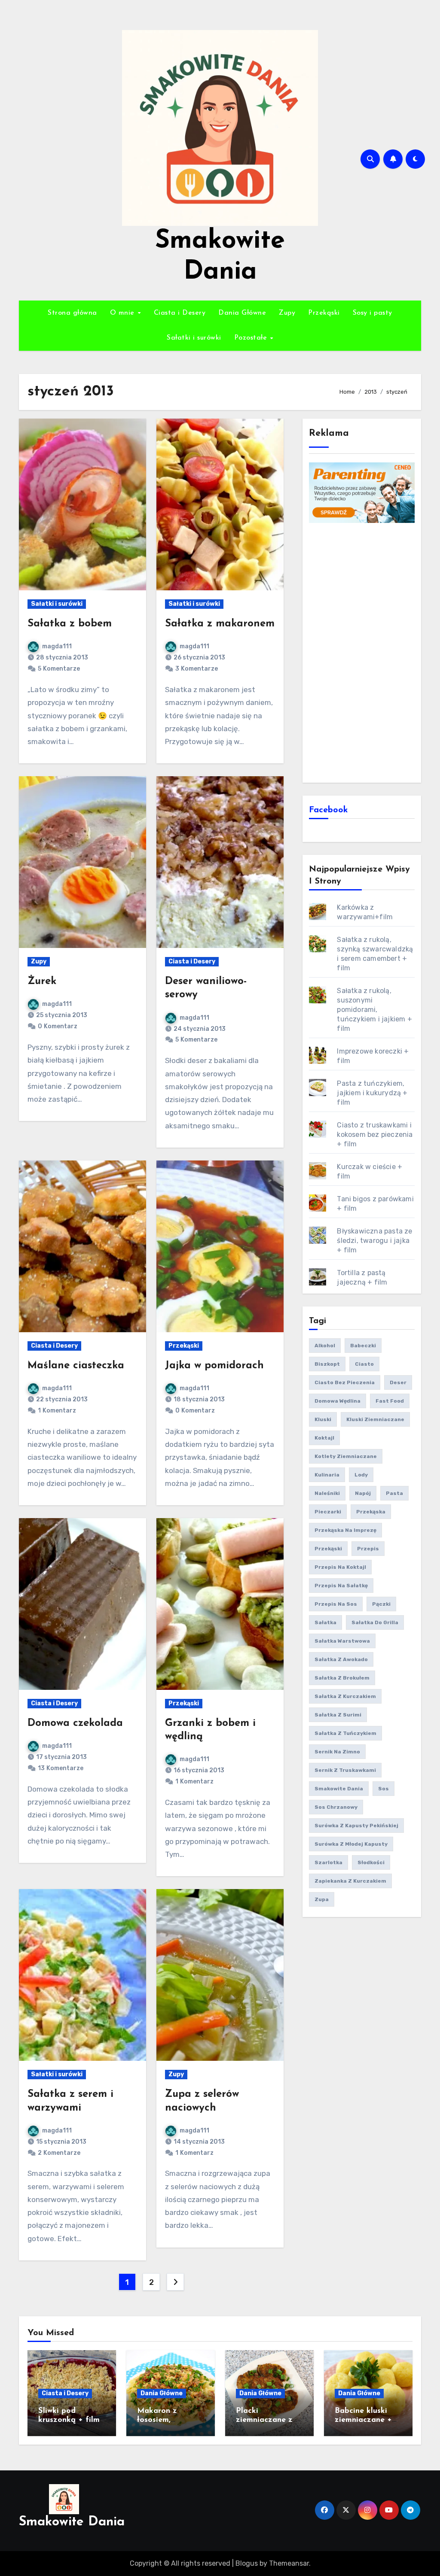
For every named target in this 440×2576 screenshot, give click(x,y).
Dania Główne (242, 313)
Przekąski (324, 313)
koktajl (324, 1438)
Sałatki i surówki (194, 338)
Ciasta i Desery (180, 313)
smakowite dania (339, 1789)
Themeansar (289, 2563)
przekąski (328, 1549)
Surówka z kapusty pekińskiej (356, 1826)
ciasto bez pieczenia (345, 1382)
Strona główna (72, 313)
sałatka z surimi (338, 1715)
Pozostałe (252, 338)
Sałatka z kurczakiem (345, 1696)
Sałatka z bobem (70, 624)
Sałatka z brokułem (342, 1678)
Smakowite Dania (72, 2522)
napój (363, 1493)
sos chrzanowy (336, 1807)
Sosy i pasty (373, 313)
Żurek (42, 981)
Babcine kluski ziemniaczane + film (363, 2420)
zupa (322, 1899)
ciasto (364, 1364)
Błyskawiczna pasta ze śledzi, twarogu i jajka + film (374, 1241)
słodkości (371, 1862)
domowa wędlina (338, 1401)
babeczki (363, 1346)
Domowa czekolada (75, 1723)
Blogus (247, 2563)
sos (383, 1789)
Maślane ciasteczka (76, 1366)
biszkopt (327, 1364)
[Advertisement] (363, 652)
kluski (323, 1419)
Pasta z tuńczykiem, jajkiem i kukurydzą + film (372, 1093)
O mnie (124, 313)
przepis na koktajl (340, 1567)
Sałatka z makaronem (220, 624)
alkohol (325, 1346)
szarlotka (328, 1862)
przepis (368, 1549)
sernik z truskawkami (345, 1770)
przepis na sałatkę (341, 1586)
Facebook (328, 810)
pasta (394, 1493)
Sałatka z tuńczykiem (345, 1733)
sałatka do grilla (375, 1622)
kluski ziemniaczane (375, 1419)
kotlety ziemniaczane (346, 1456)
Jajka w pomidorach (214, 1366)
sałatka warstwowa (342, 1641)
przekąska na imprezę (345, 1530)
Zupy (287, 313)
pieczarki (328, 1512)
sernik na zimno (337, 1752)
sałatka (325, 1622)
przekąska (371, 1512)
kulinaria (327, 1475)
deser (398, 1382)
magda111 (57, 646)
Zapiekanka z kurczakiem (350, 1881)
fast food (390, 1401)
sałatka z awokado (341, 1659)
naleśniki (327, 1493)
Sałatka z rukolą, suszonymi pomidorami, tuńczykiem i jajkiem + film (374, 1010)
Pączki (381, 1604)
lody (361, 1475)
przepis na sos (336, 1604)
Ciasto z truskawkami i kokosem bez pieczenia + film (375, 1135)
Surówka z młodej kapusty (351, 1844)
